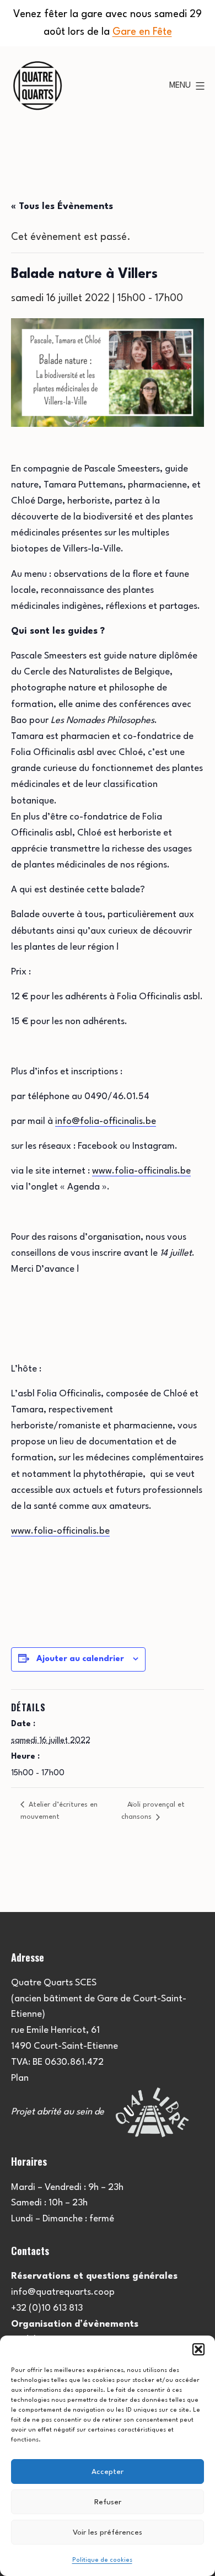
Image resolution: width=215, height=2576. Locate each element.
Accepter (108, 2472)
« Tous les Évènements (62, 207)
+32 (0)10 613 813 (47, 2308)
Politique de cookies (102, 2560)
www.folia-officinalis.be (141, 1171)
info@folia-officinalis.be (106, 1121)
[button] (198, 2349)
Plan (20, 2078)
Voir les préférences (108, 2532)
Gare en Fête (142, 32)
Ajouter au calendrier (80, 1659)
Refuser (108, 2502)
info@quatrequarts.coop (63, 2292)
